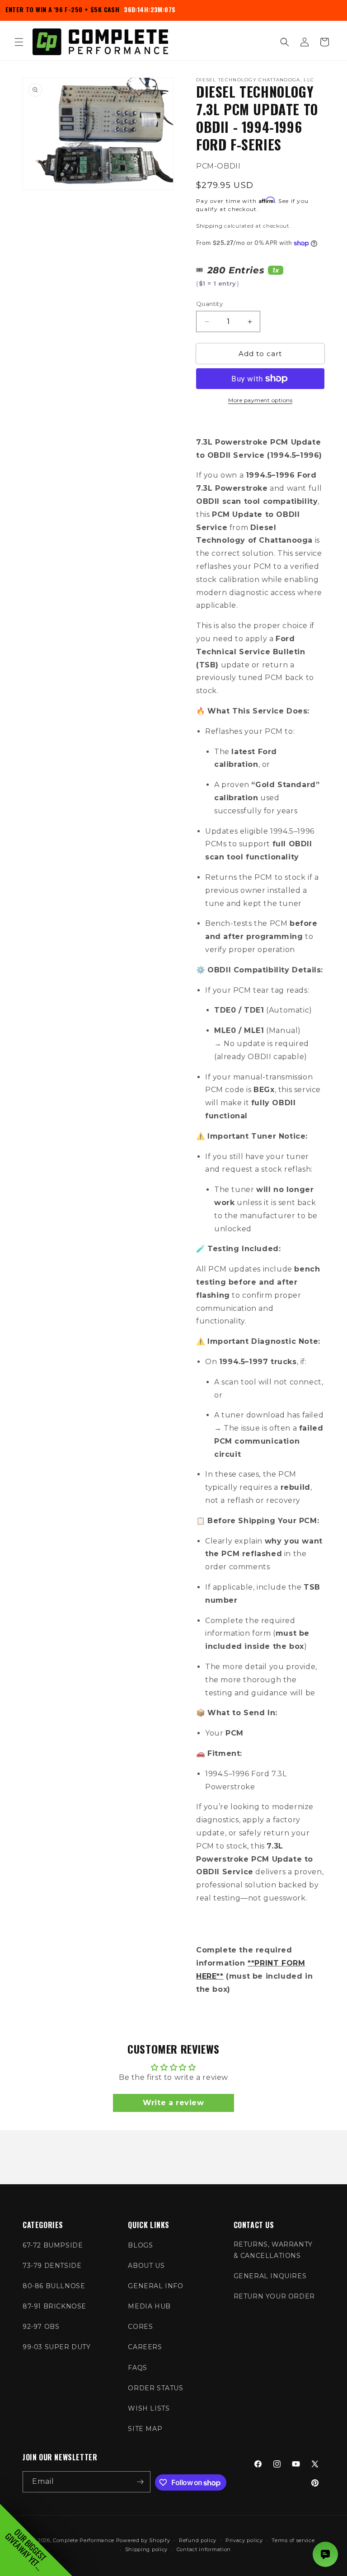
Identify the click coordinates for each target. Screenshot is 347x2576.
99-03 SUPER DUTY (57, 2347)
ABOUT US (146, 2266)
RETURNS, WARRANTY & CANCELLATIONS (273, 2250)
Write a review (173, 2103)
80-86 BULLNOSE (54, 2286)
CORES (140, 2327)
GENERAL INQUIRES (270, 2276)
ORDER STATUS (155, 2388)
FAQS (137, 2368)
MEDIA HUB (149, 2306)
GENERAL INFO (155, 2286)
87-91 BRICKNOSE (54, 2306)
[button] (19, 42)
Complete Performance (84, 2540)
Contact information (204, 2549)
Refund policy (198, 2540)
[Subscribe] (140, 2482)
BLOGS (140, 2245)
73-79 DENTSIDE (52, 2266)
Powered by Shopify (143, 2540)
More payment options (260, 400)
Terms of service (293, 2540)
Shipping (209, 226)
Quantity (209, 304)
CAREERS (145, 2347)
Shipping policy (147, 2549)
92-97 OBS (41, 2327)
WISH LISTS (149, 2408)
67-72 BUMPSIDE (53, 2245)
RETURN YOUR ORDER (274, 2296)
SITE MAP (145, 2429)
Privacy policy (244, 2540)
